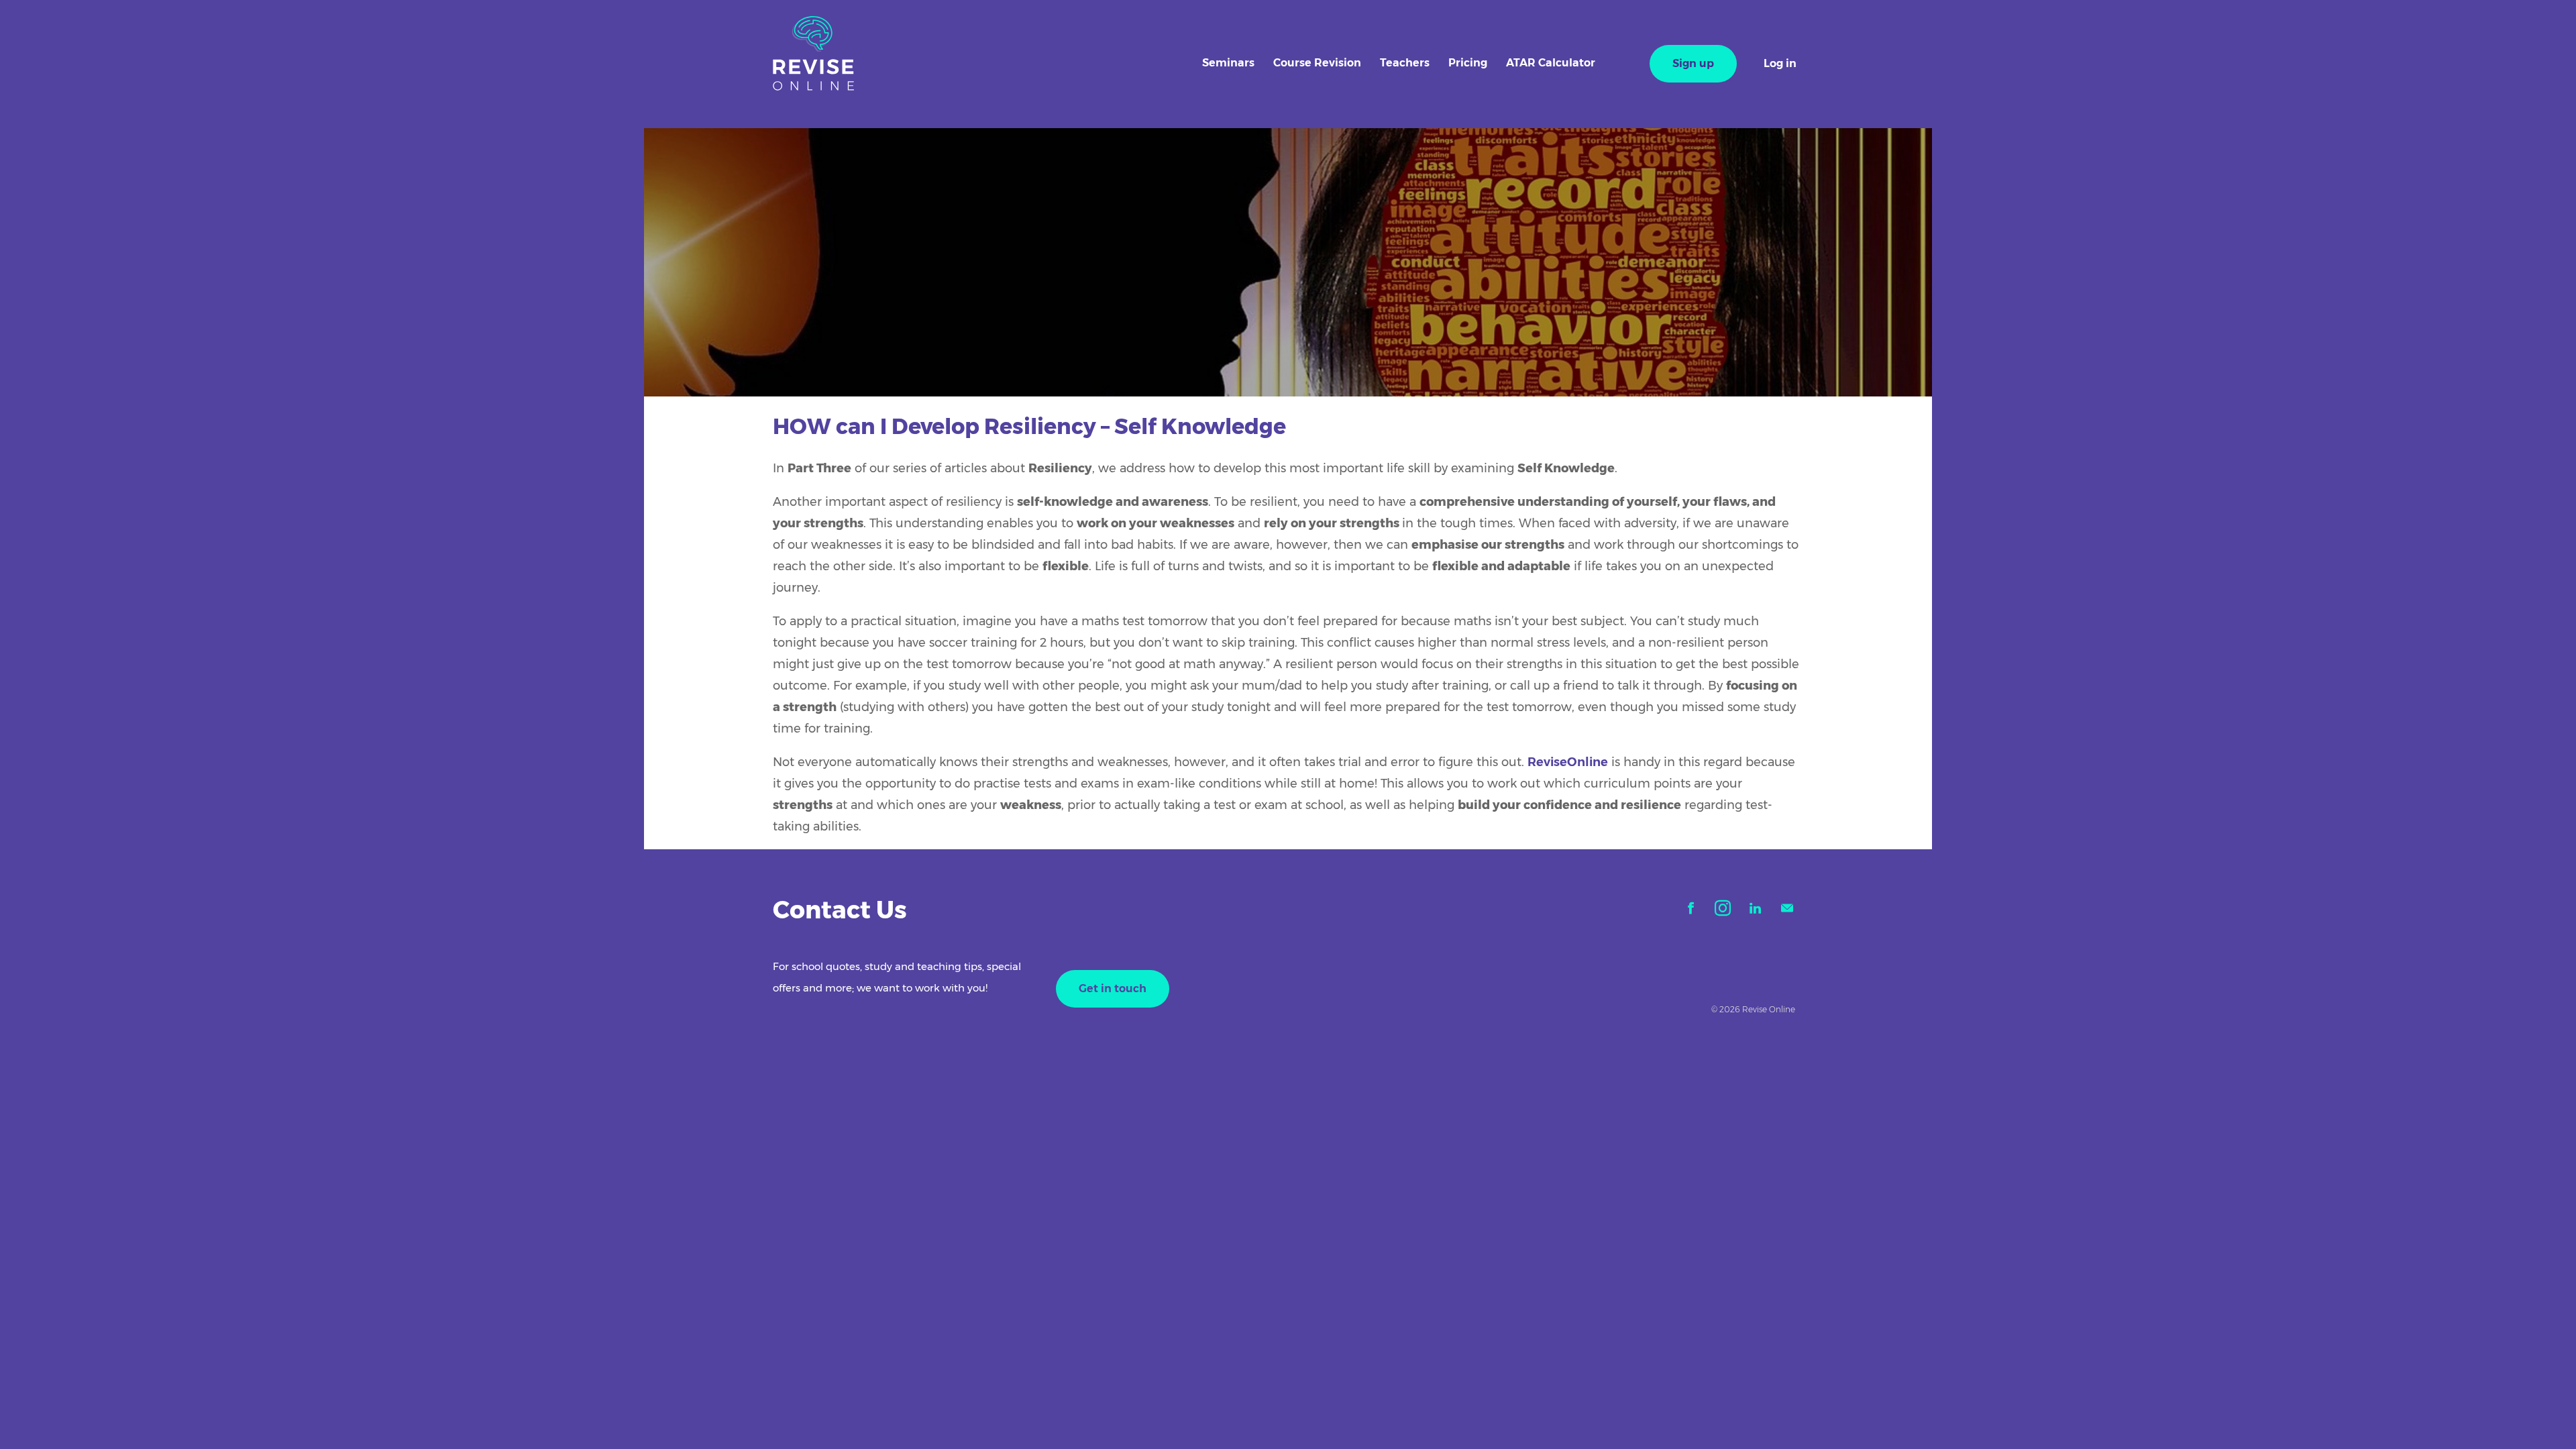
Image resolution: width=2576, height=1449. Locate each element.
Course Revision (1317, 63)
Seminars (1228, 63)
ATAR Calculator (1551, 63)
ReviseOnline (1568, 762)
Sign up (1693, 63)
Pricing (1468, 63)
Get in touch (1113, 988)
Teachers (1405, 63)
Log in (1780, 63)
